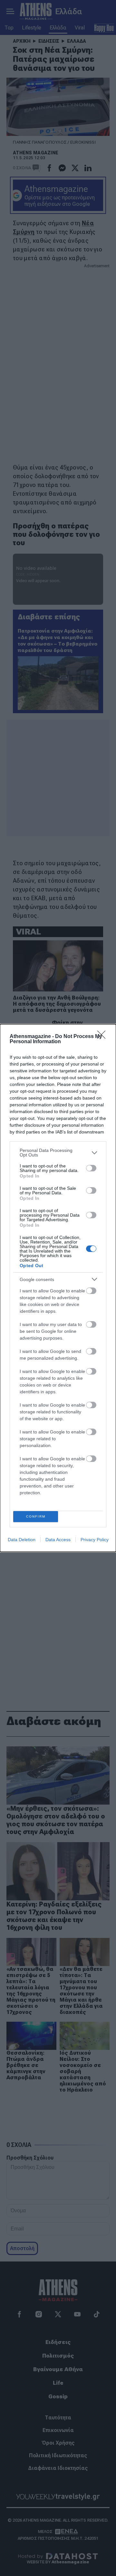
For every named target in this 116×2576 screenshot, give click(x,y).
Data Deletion (22, 1540)
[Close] (103, 1037)
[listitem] (58, 1153)
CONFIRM (36, 1516)
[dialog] (58, 1288)
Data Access (58, 1540)
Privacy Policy (95, 1540)
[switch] (91, 1168)
